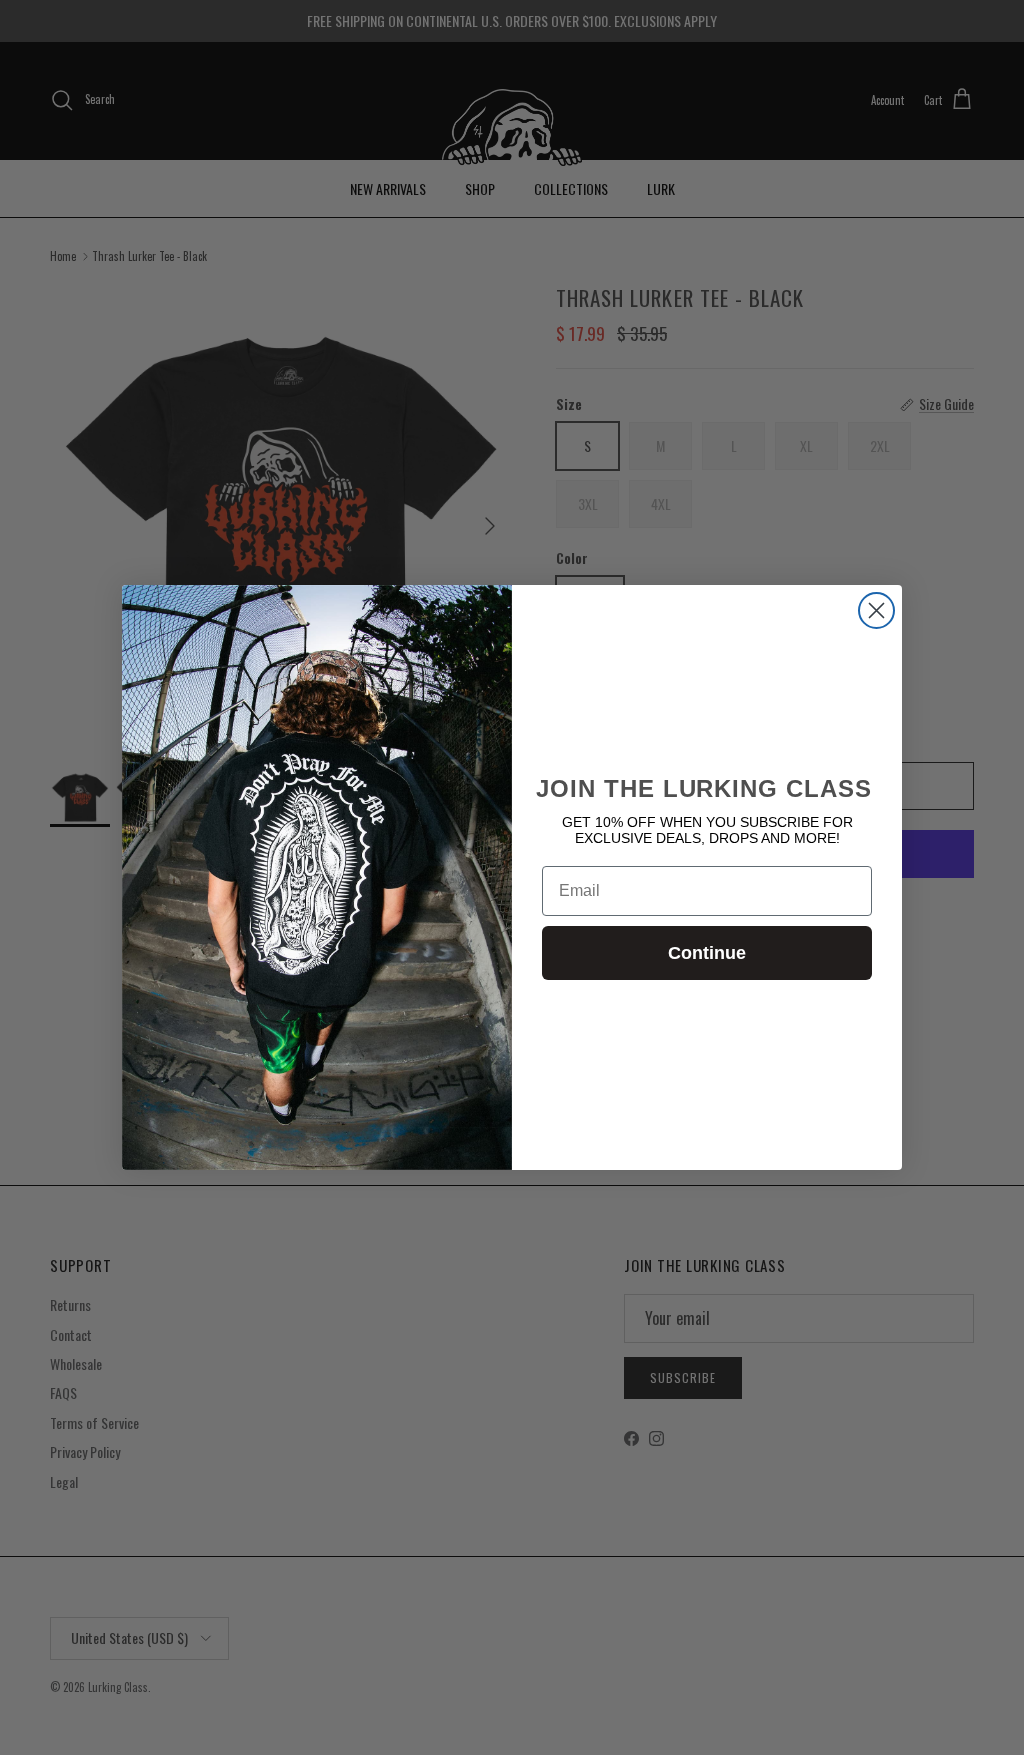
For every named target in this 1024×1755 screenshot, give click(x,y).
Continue (707, 953)
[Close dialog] (876, 610)
